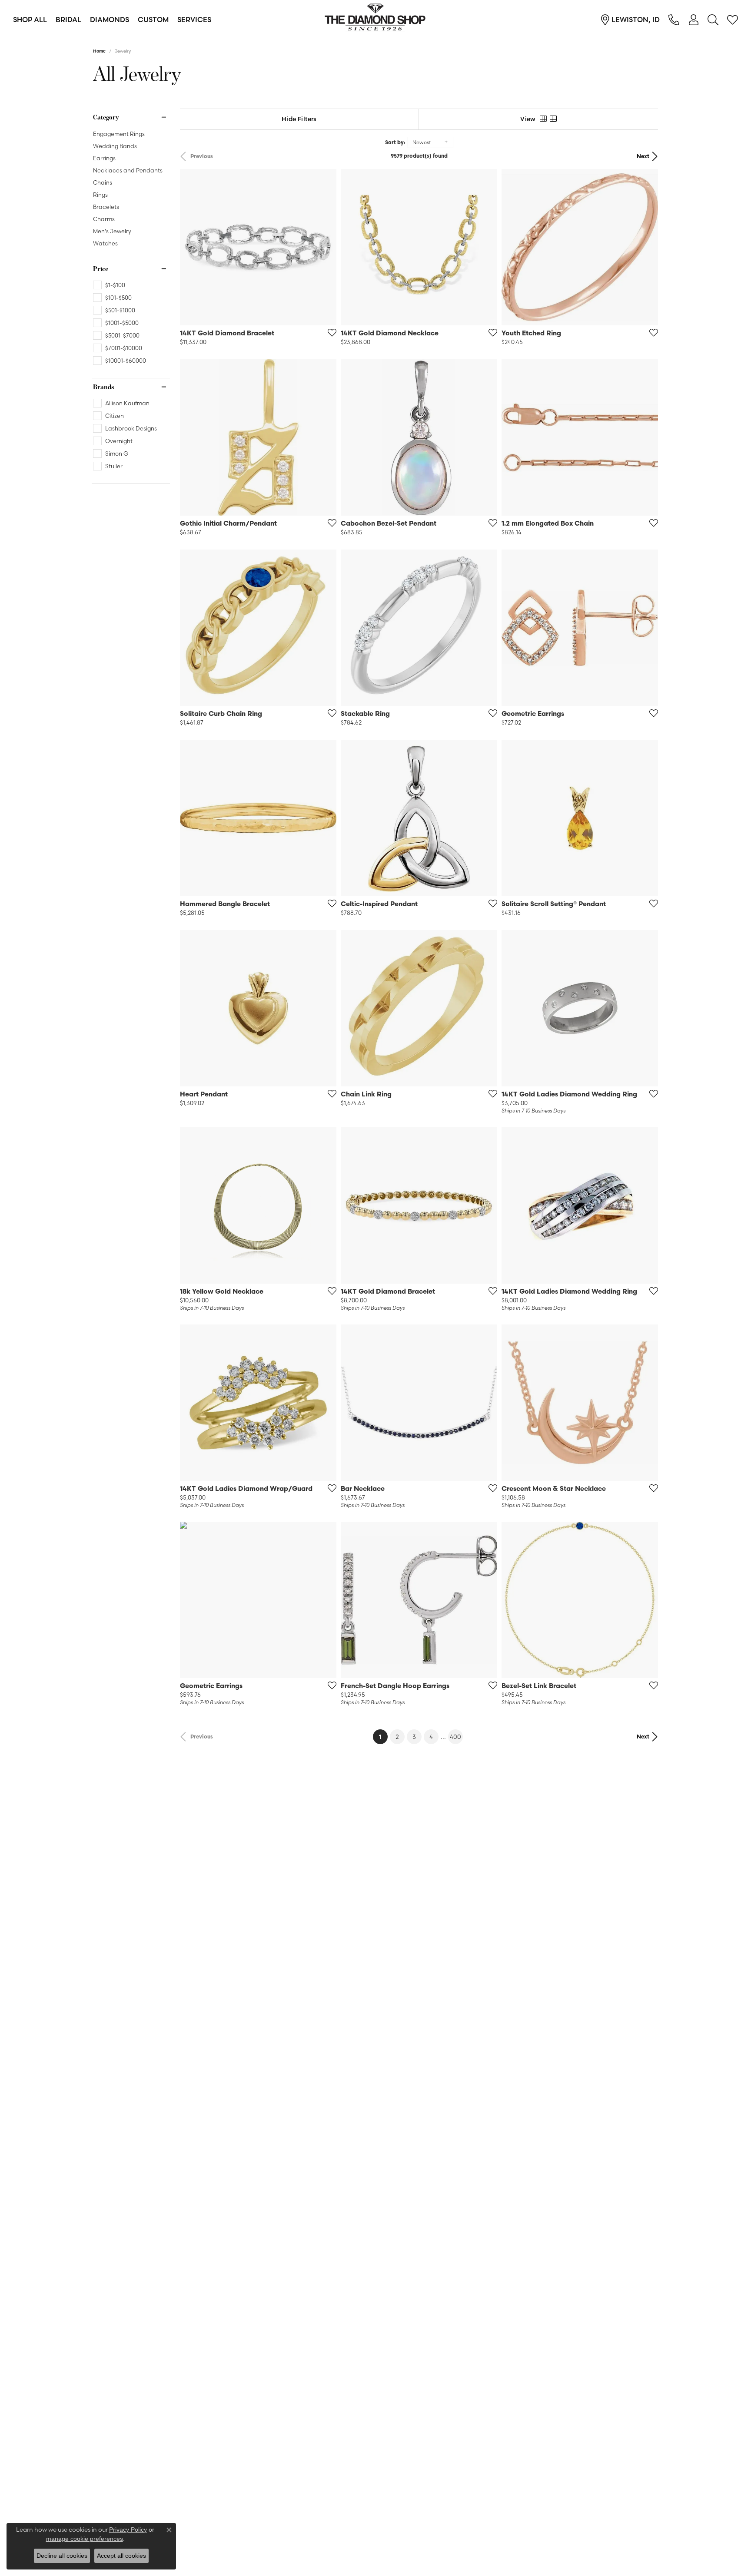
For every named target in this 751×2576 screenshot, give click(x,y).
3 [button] (414, 1737)
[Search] (713, 20)
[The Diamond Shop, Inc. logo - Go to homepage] (375, 20)
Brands (104, 387)
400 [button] (455, 1737)
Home (99, 51)
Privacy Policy (128, 2530)
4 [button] (431, 1737)
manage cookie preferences (85, 2539)
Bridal (68, 20)
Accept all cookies (121, 2556)
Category (106, 117)
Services (194, 20)
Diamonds (110, 20)
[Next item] (327, 437)
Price (101, 269)
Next (643, 156)
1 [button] (383, 1737)
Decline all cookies (62, 2556)
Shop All (30, 20)
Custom (153, 20)
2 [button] (397, 1737)
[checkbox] (109, 285)
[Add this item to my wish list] (329, 332)
